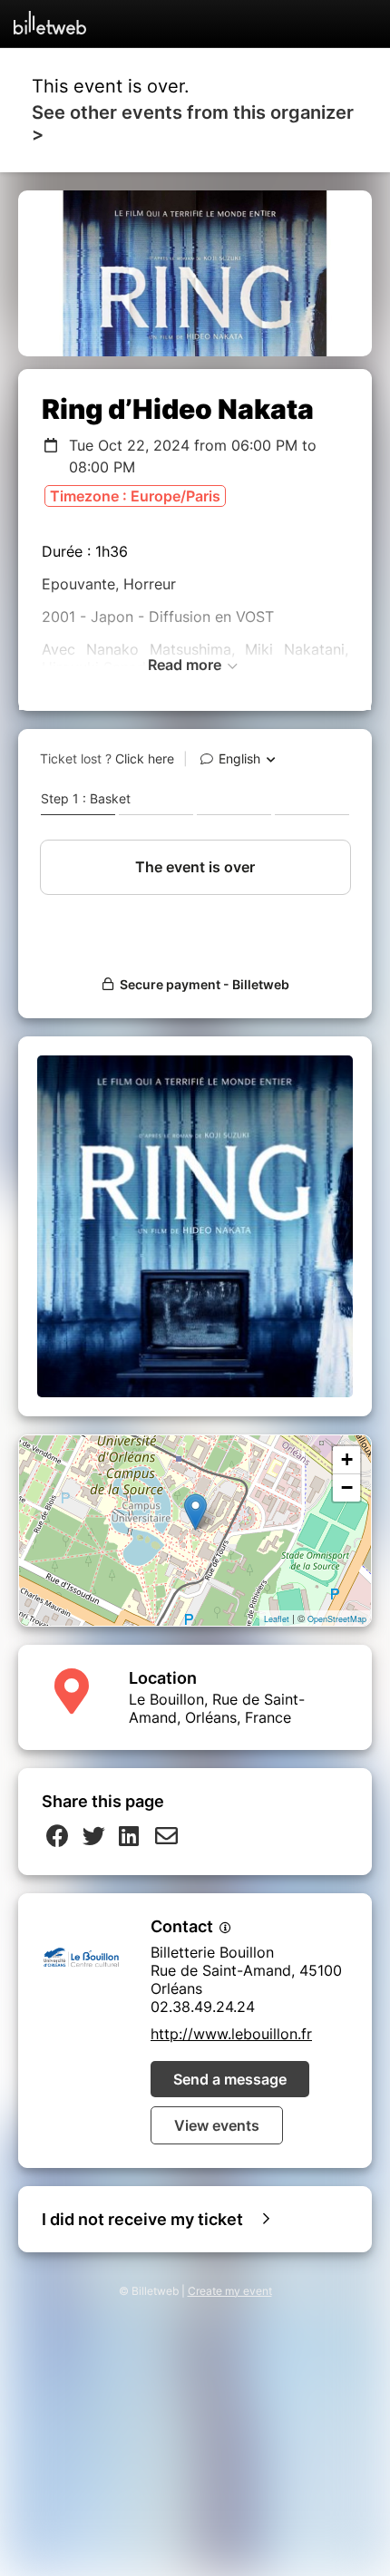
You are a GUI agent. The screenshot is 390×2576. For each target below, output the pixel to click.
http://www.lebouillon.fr (231, 2034)
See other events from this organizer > (193, 123)
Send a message (230, 2079)
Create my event (230, 2291)
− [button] (347, 1487)
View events (217, 2125)
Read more (186, 665)
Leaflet (277, 1619)
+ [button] (347, 1459)
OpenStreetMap (337, 1619)
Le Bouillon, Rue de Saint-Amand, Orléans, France (217, 1708)
